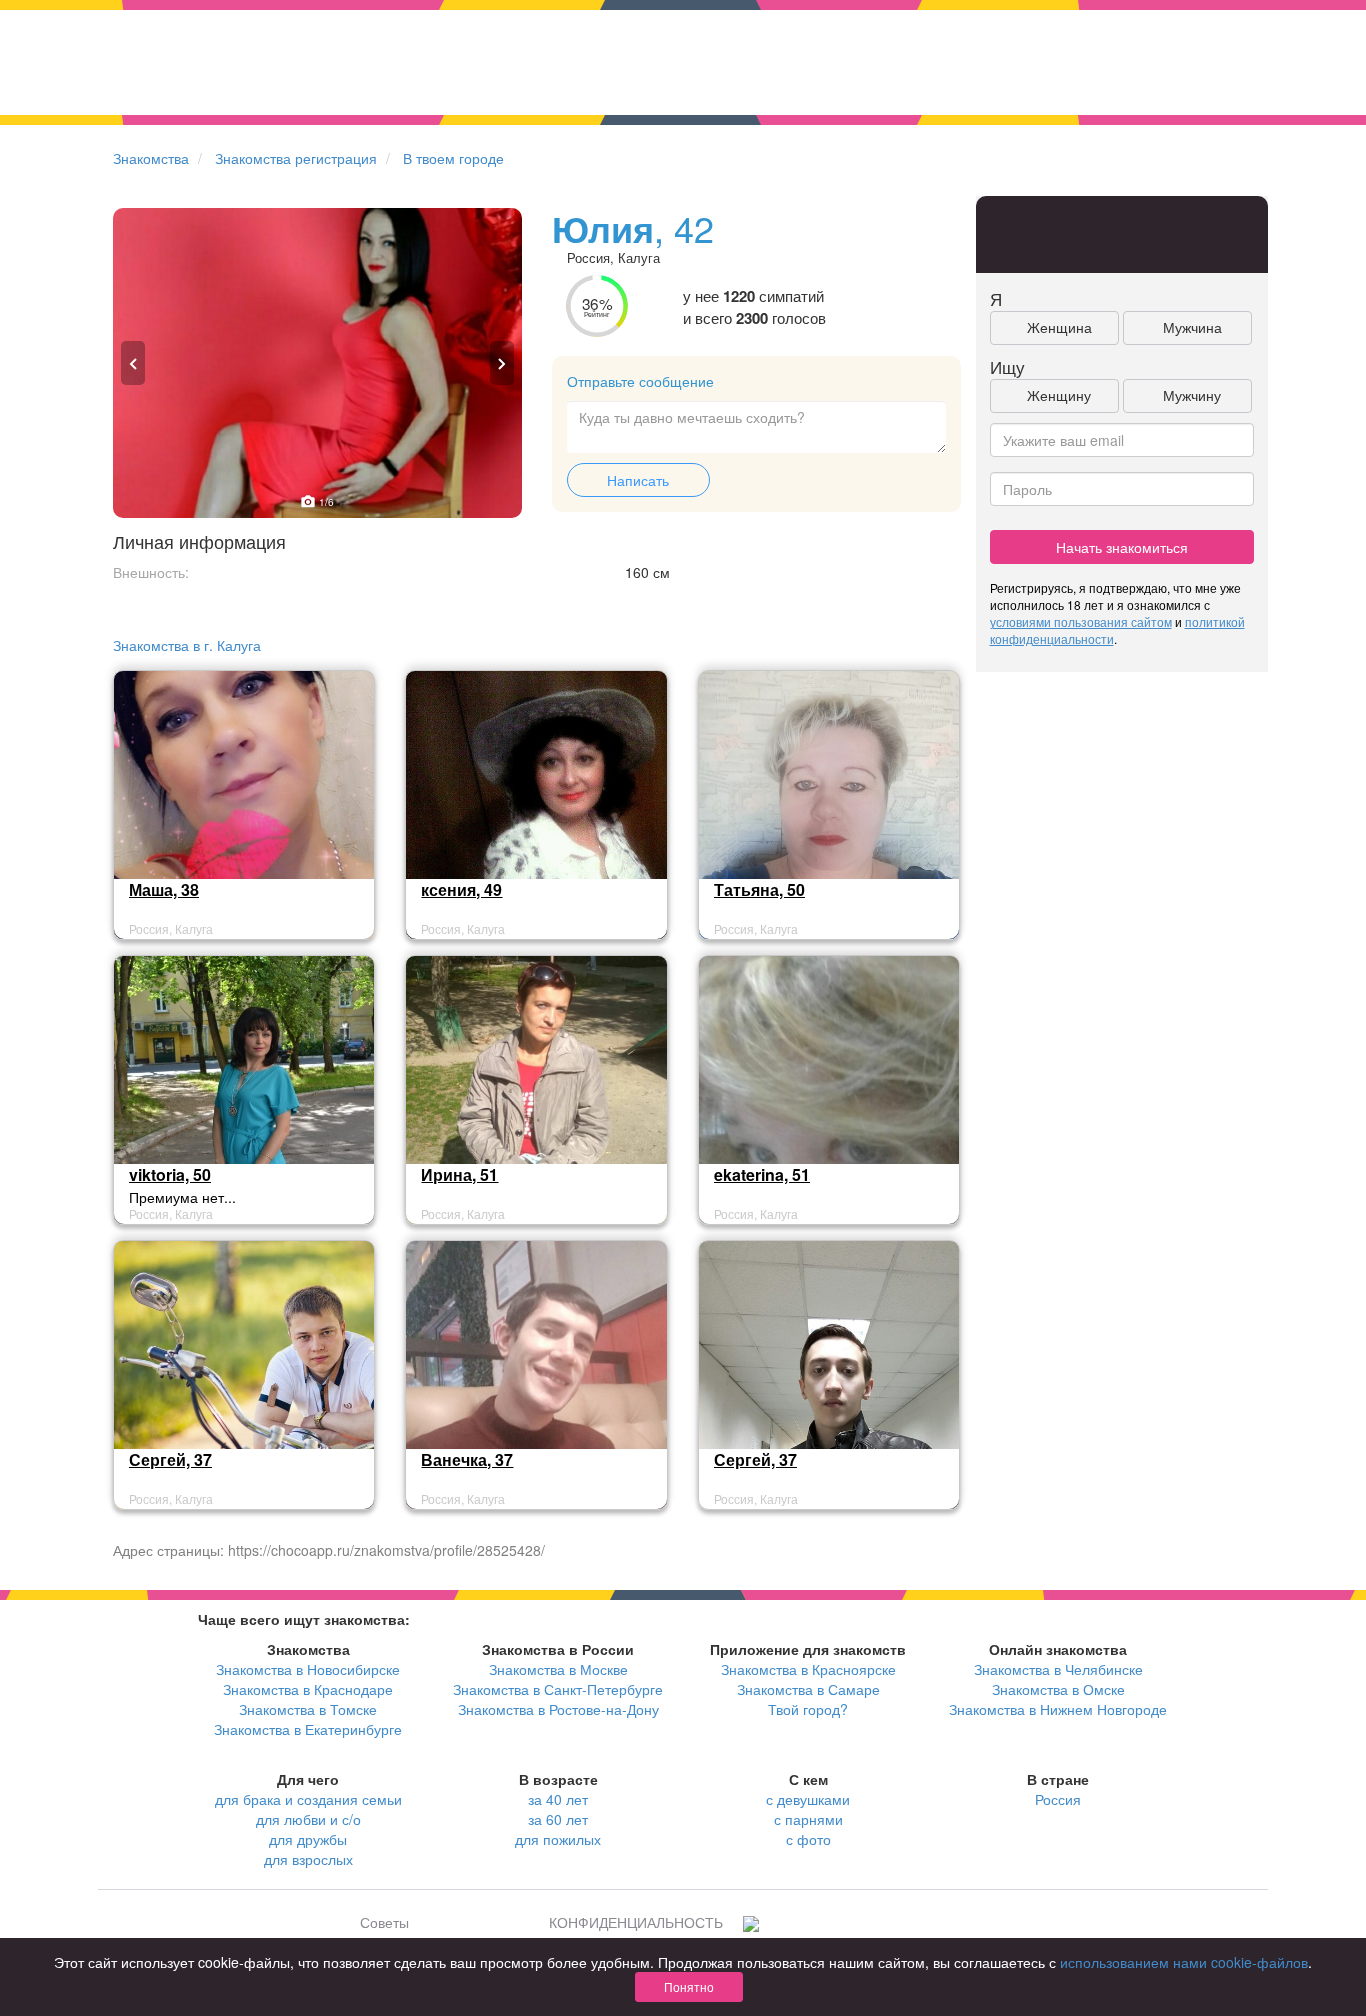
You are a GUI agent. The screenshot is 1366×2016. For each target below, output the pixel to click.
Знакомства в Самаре (808, 1689)
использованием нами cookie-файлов (1184, 1962)
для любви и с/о (308, 1819)
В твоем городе (453, 158)
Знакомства (151, 158)
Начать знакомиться (1122, 547)
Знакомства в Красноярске (808, 1669)
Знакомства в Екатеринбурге (308, 1729)
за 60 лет (558, 1819)
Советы (384, 1922)
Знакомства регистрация (296, 158)
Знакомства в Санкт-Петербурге (558, 1689)
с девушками (808, 1799)
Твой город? (808, 1709)
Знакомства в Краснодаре (308, 1689)
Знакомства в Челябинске (1058, 1669)
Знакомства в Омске (1058, 1689)
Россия (1058, 1799)
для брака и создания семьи (308, 1799)
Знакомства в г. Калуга (187, 645)
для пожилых (558, 1839)
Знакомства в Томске (308, 1709)
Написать (638, 480)
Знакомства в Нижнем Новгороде (1058, 1709)
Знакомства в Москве (558, 1669)
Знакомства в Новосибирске (308, 1669)
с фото (808, 1839)
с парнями (808, 1819)
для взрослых (308, 1859)
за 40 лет (558, 1799)
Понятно (689, 1986)
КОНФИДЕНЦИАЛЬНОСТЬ (636, 1922)
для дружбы (308, 1839)
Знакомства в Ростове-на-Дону (558, 1709)
